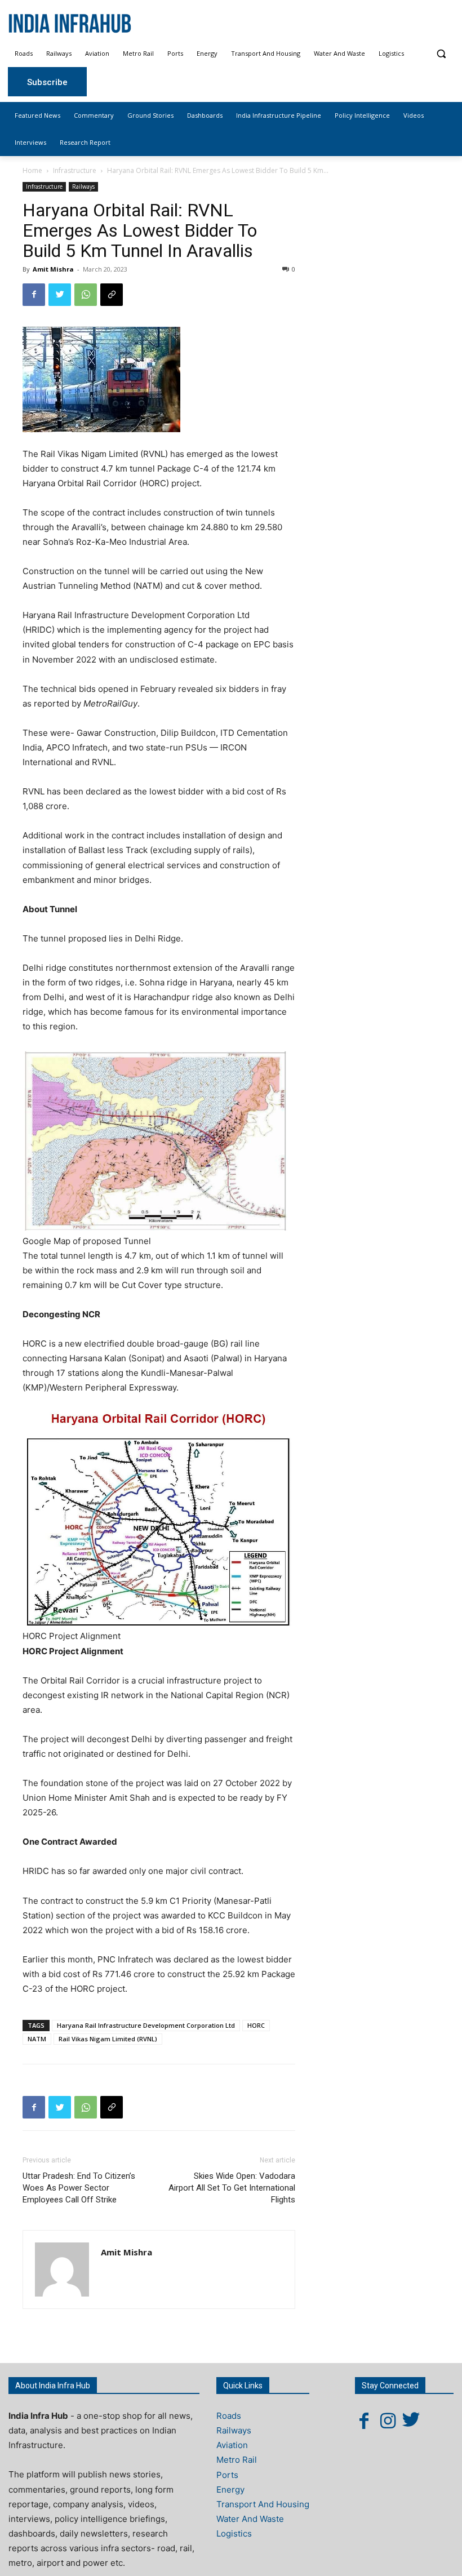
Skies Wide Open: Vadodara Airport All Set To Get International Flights (232, 2188)
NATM (37, 2039)
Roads (229, 2416)
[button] (441, 54)
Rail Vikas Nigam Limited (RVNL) (108, 2039)
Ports (227, 2475)
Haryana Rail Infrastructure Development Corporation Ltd (146, 2025)
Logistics (234, 2533)
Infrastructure (75, 170)
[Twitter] (60, 295)
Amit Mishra (53, 269)
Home (32, 170)
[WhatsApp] (86, 295)
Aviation (232, 2445)
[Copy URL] (112, 295)
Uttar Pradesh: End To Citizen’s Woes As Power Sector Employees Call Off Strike (79, 2188)
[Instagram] (388, 2420)
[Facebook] (34, 295)
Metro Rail (237, 2460)
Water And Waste (250, 2519)
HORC (256, 2025)
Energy (230, 2490)
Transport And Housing (263, 2504)
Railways (83, 186)
